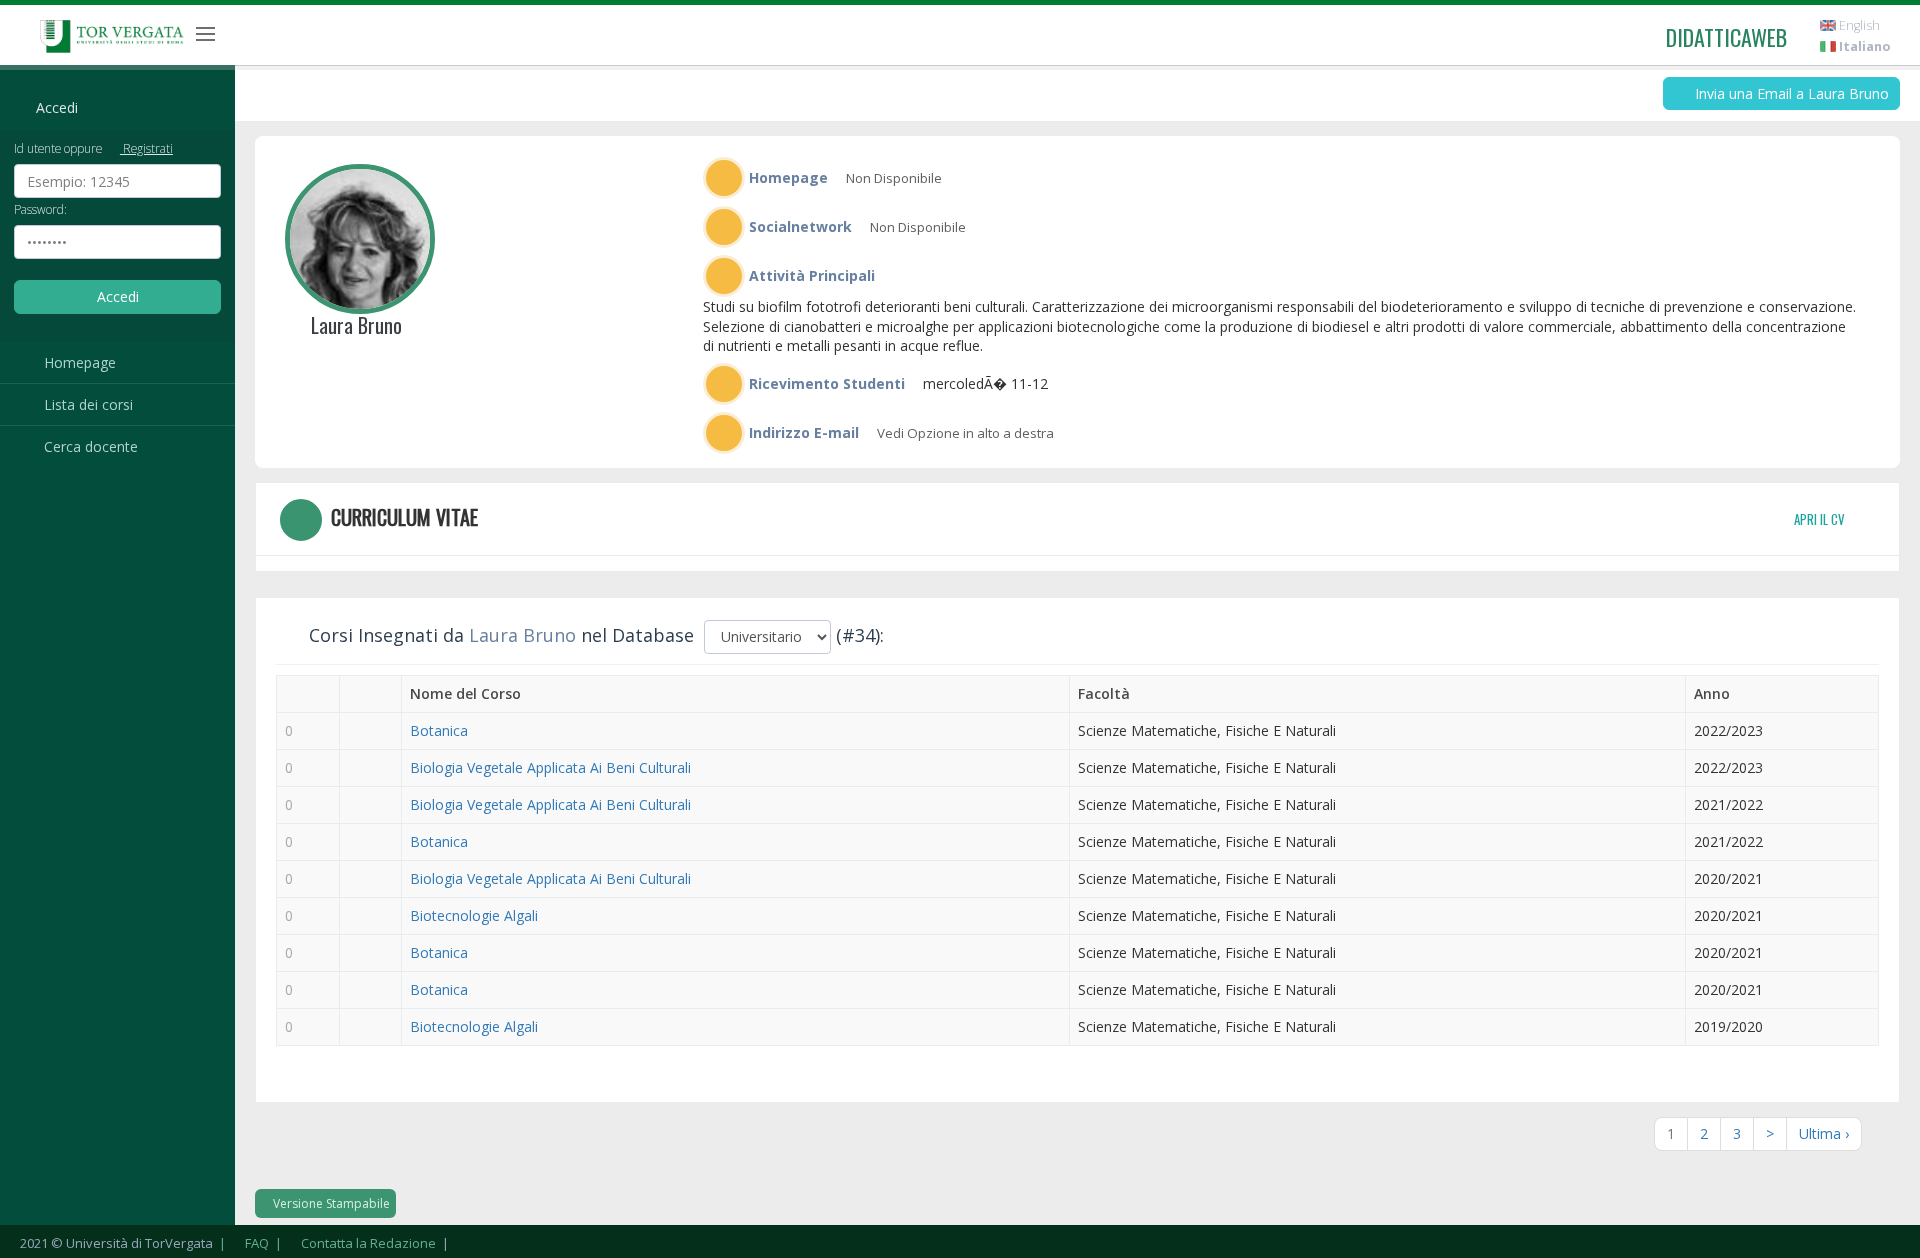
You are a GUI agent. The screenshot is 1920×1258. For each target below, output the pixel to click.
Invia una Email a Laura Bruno (1790, 93)
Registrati (146, 148)
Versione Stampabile (330, 1203)
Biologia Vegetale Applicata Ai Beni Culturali (550, 767)
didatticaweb (1726, 37)
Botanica (439, 730)
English (1858, 25)
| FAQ (242, 1243)
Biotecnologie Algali (474, 915)
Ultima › (1824, 1133)
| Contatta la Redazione (354, 1243)
